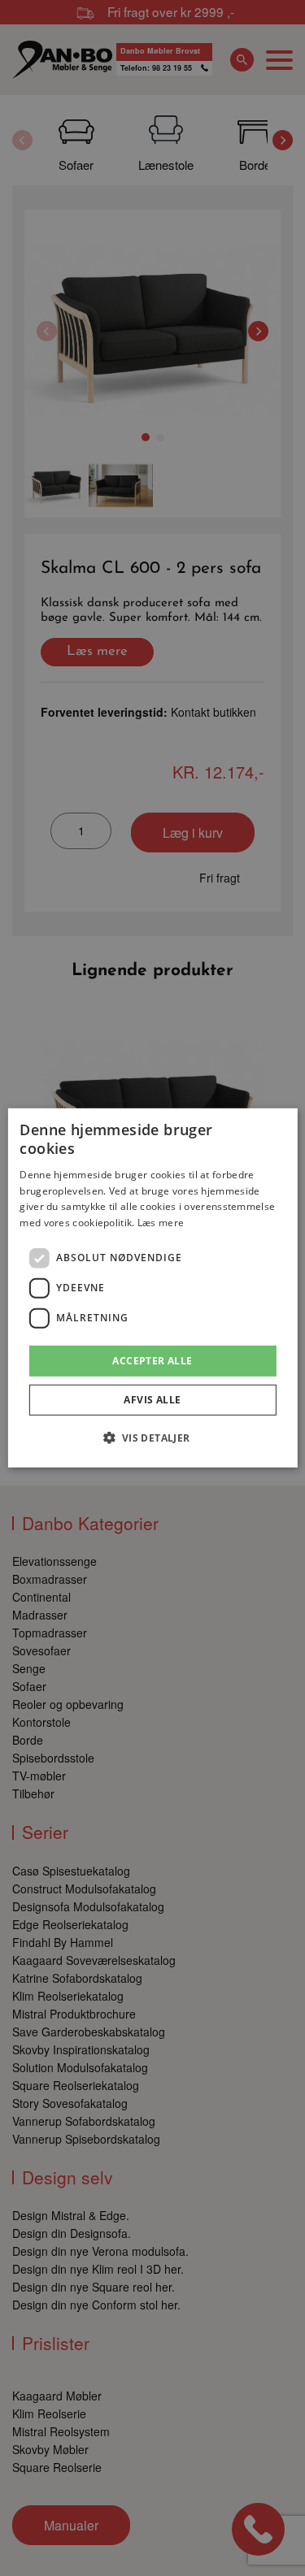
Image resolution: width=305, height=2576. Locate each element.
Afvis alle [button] (152, 1400)
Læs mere (161, 1223)
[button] (152, 1438)
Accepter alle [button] (152, 1361)
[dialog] (152, 1288)
